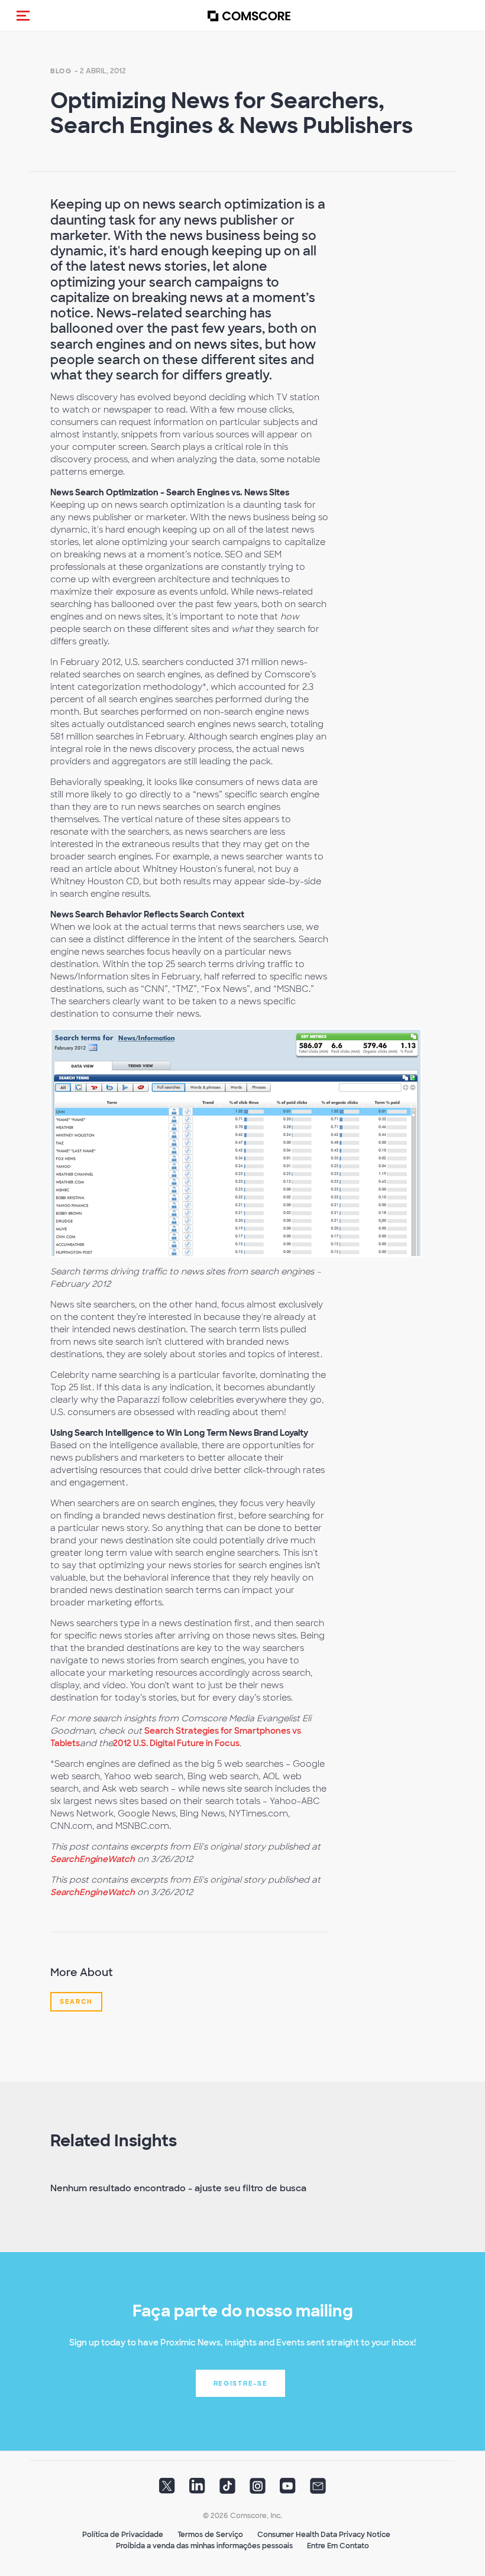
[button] (23, 15)
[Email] (318, 2490)
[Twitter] (167, 2490)
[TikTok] (227, 2490)
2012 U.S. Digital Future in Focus (176, 1743)
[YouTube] (288, 2490)
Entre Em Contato (338, 2546)
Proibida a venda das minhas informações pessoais (204, 2546)
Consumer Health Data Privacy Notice (324, 2535)
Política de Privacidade (123, 2535)
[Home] (249, 16)
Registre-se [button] (241, 2383)
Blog (61, 71)
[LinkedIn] (197, 2490)
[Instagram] (258, 2490)
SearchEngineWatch (93, 1859)
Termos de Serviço (210, 2535)
